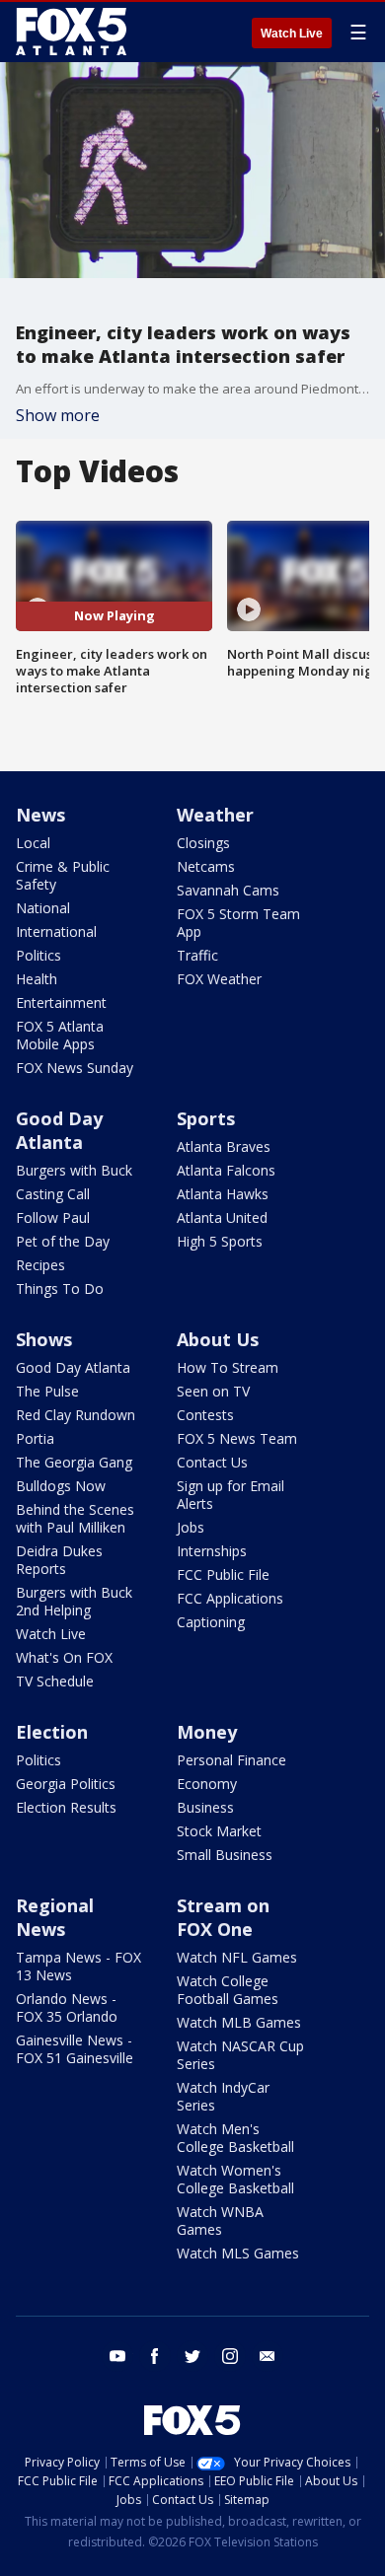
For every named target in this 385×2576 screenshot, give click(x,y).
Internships (212, 1551)
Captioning (211, 1622)
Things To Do (60, 1288)
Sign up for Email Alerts (231, 1495)
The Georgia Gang (74, 1462)
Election (52, 1732)
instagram (230, 2356)
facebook (155, 2356)
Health (37, 979)
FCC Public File (223, 1574)
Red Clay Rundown (76, 1415)
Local (33, 843)
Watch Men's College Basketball (235, 2138)
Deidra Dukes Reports (59, 1560)
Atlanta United (222, 1217)
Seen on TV (213, 1391)
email (268, 2356)
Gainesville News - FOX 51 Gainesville (75, 2049)
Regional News (55, 1917)
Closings (203, 843)
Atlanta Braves (224, 1146)
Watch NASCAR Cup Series (240, 2055)
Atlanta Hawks (223, 1194)
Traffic (197, 955)
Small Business (225, 1855)
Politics (38, 955)
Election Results (66, 1807)
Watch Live (292, 34)
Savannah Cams (228, 890)
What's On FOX (64, 1657)
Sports (206, 1118)
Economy (207, 1784)
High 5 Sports (220, 1241)
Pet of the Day (63, 1241)
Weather (215, 815)
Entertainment (61, 1002)
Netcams (206, 866)
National (43, 908)
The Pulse (47, 1391)
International (56, 931)
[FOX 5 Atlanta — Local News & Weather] (73, 32)
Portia (35, 1438)
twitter (192, 2356)
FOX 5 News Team (237, 1438)
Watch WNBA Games (220, 2220)
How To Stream (228, 1367)
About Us (218, 1339)
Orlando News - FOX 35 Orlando (67, 2007)
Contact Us (212, 1462)
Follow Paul (53, 1217)
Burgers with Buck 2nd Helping (74, 1601)
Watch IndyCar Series (223, 2096)
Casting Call (53, 1194)
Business (205, 1807)
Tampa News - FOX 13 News (78, 1966)
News (40, 815)
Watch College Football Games (228, 1990)
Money (207, 1732)
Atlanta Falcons (226, 1170)
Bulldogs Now (61, 1486)
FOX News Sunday (75, 1068)
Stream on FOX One (223, 1917)
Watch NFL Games (237, 1957)
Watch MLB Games (239, 2022)
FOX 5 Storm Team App (238, 923)
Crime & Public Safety (63, 875)
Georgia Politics (66, 1784)
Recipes (40, 1265)
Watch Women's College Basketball (235, 2179)
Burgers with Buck (74, 1170)
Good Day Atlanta (59, 1130)
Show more (58, 415)
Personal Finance (231, 1760)
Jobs (191, 1527)
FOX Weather (219, 979)
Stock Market (219, 1831)
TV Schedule (55, 1681)
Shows (44, 1339)
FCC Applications (230, 1598)
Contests (205, 1415)
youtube (117, 2356)
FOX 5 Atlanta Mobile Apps (60, 1035)
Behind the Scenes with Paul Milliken (75, 1518)
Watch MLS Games (238, 2253)
